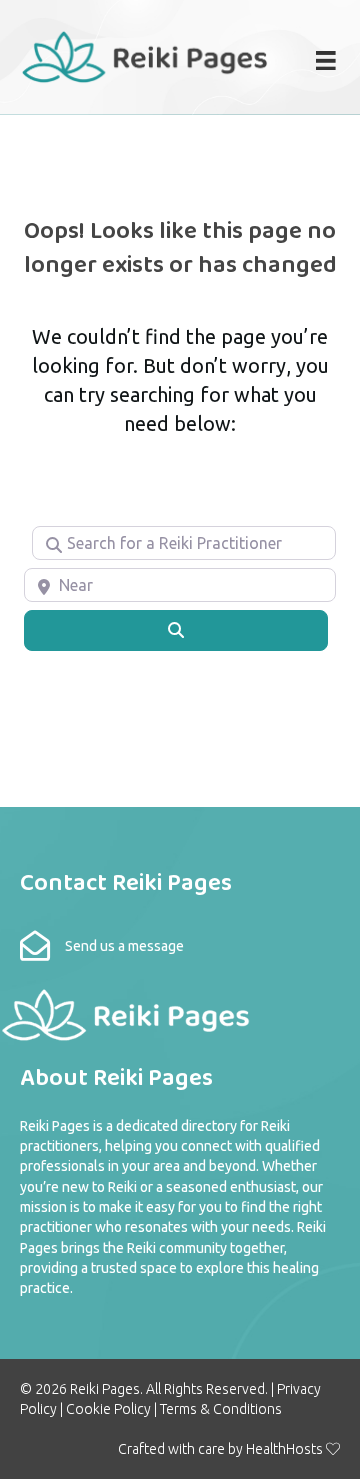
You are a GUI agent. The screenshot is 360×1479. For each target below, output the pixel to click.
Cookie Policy (108, 1409)
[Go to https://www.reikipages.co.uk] (144, 54)
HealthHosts (284, 1449)
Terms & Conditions (221, 1409)
